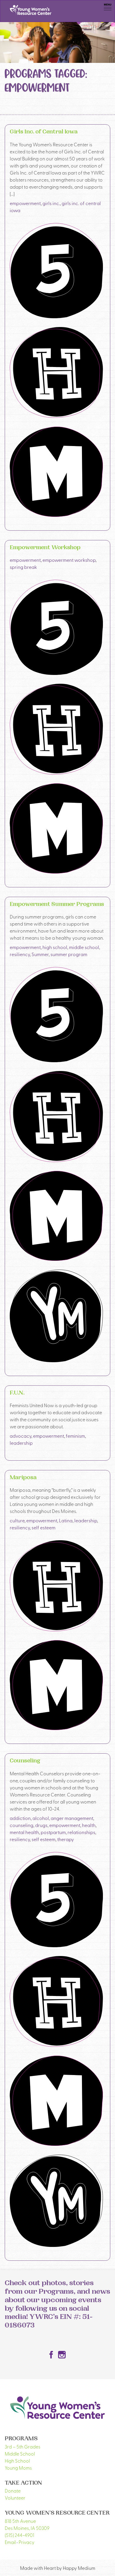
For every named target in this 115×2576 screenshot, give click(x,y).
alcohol (41, 1818)
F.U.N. (17, 1393)
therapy (66, 1839)
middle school (84, 947)
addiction (20, 1818)
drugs (41, 1825)
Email (10, 2542)
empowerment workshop (69, 560)
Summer (40, 954)
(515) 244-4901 (19, 2535)
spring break (23, 567)
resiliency (20, 954)
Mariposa (23, 1478)
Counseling (25, 1761)
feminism (75, 1436)
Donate (13, 2490)
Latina (66, 1520)
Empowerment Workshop (45, 548)
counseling (22, 1825)
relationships (81, 1832)
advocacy (20, 1436)
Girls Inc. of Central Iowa (44, 132)
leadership (21, 1443)
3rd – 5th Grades (23, 2446)
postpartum (53, 1832)
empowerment (25, 203)
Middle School (20, 2453)
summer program (69, 954)
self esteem (43, 1527)
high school (55, 947)
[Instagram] (62, 2355)
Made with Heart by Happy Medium (58, 2568)
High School (17, 2461)
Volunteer (15, 2498)
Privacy (27, 2542)
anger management (72, 1818)
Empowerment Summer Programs (57, 905)
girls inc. (51, 203)
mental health (24, 1832)
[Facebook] (51, 2355)
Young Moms (18, 2468)
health (89, 1825)
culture (17, 1520)
